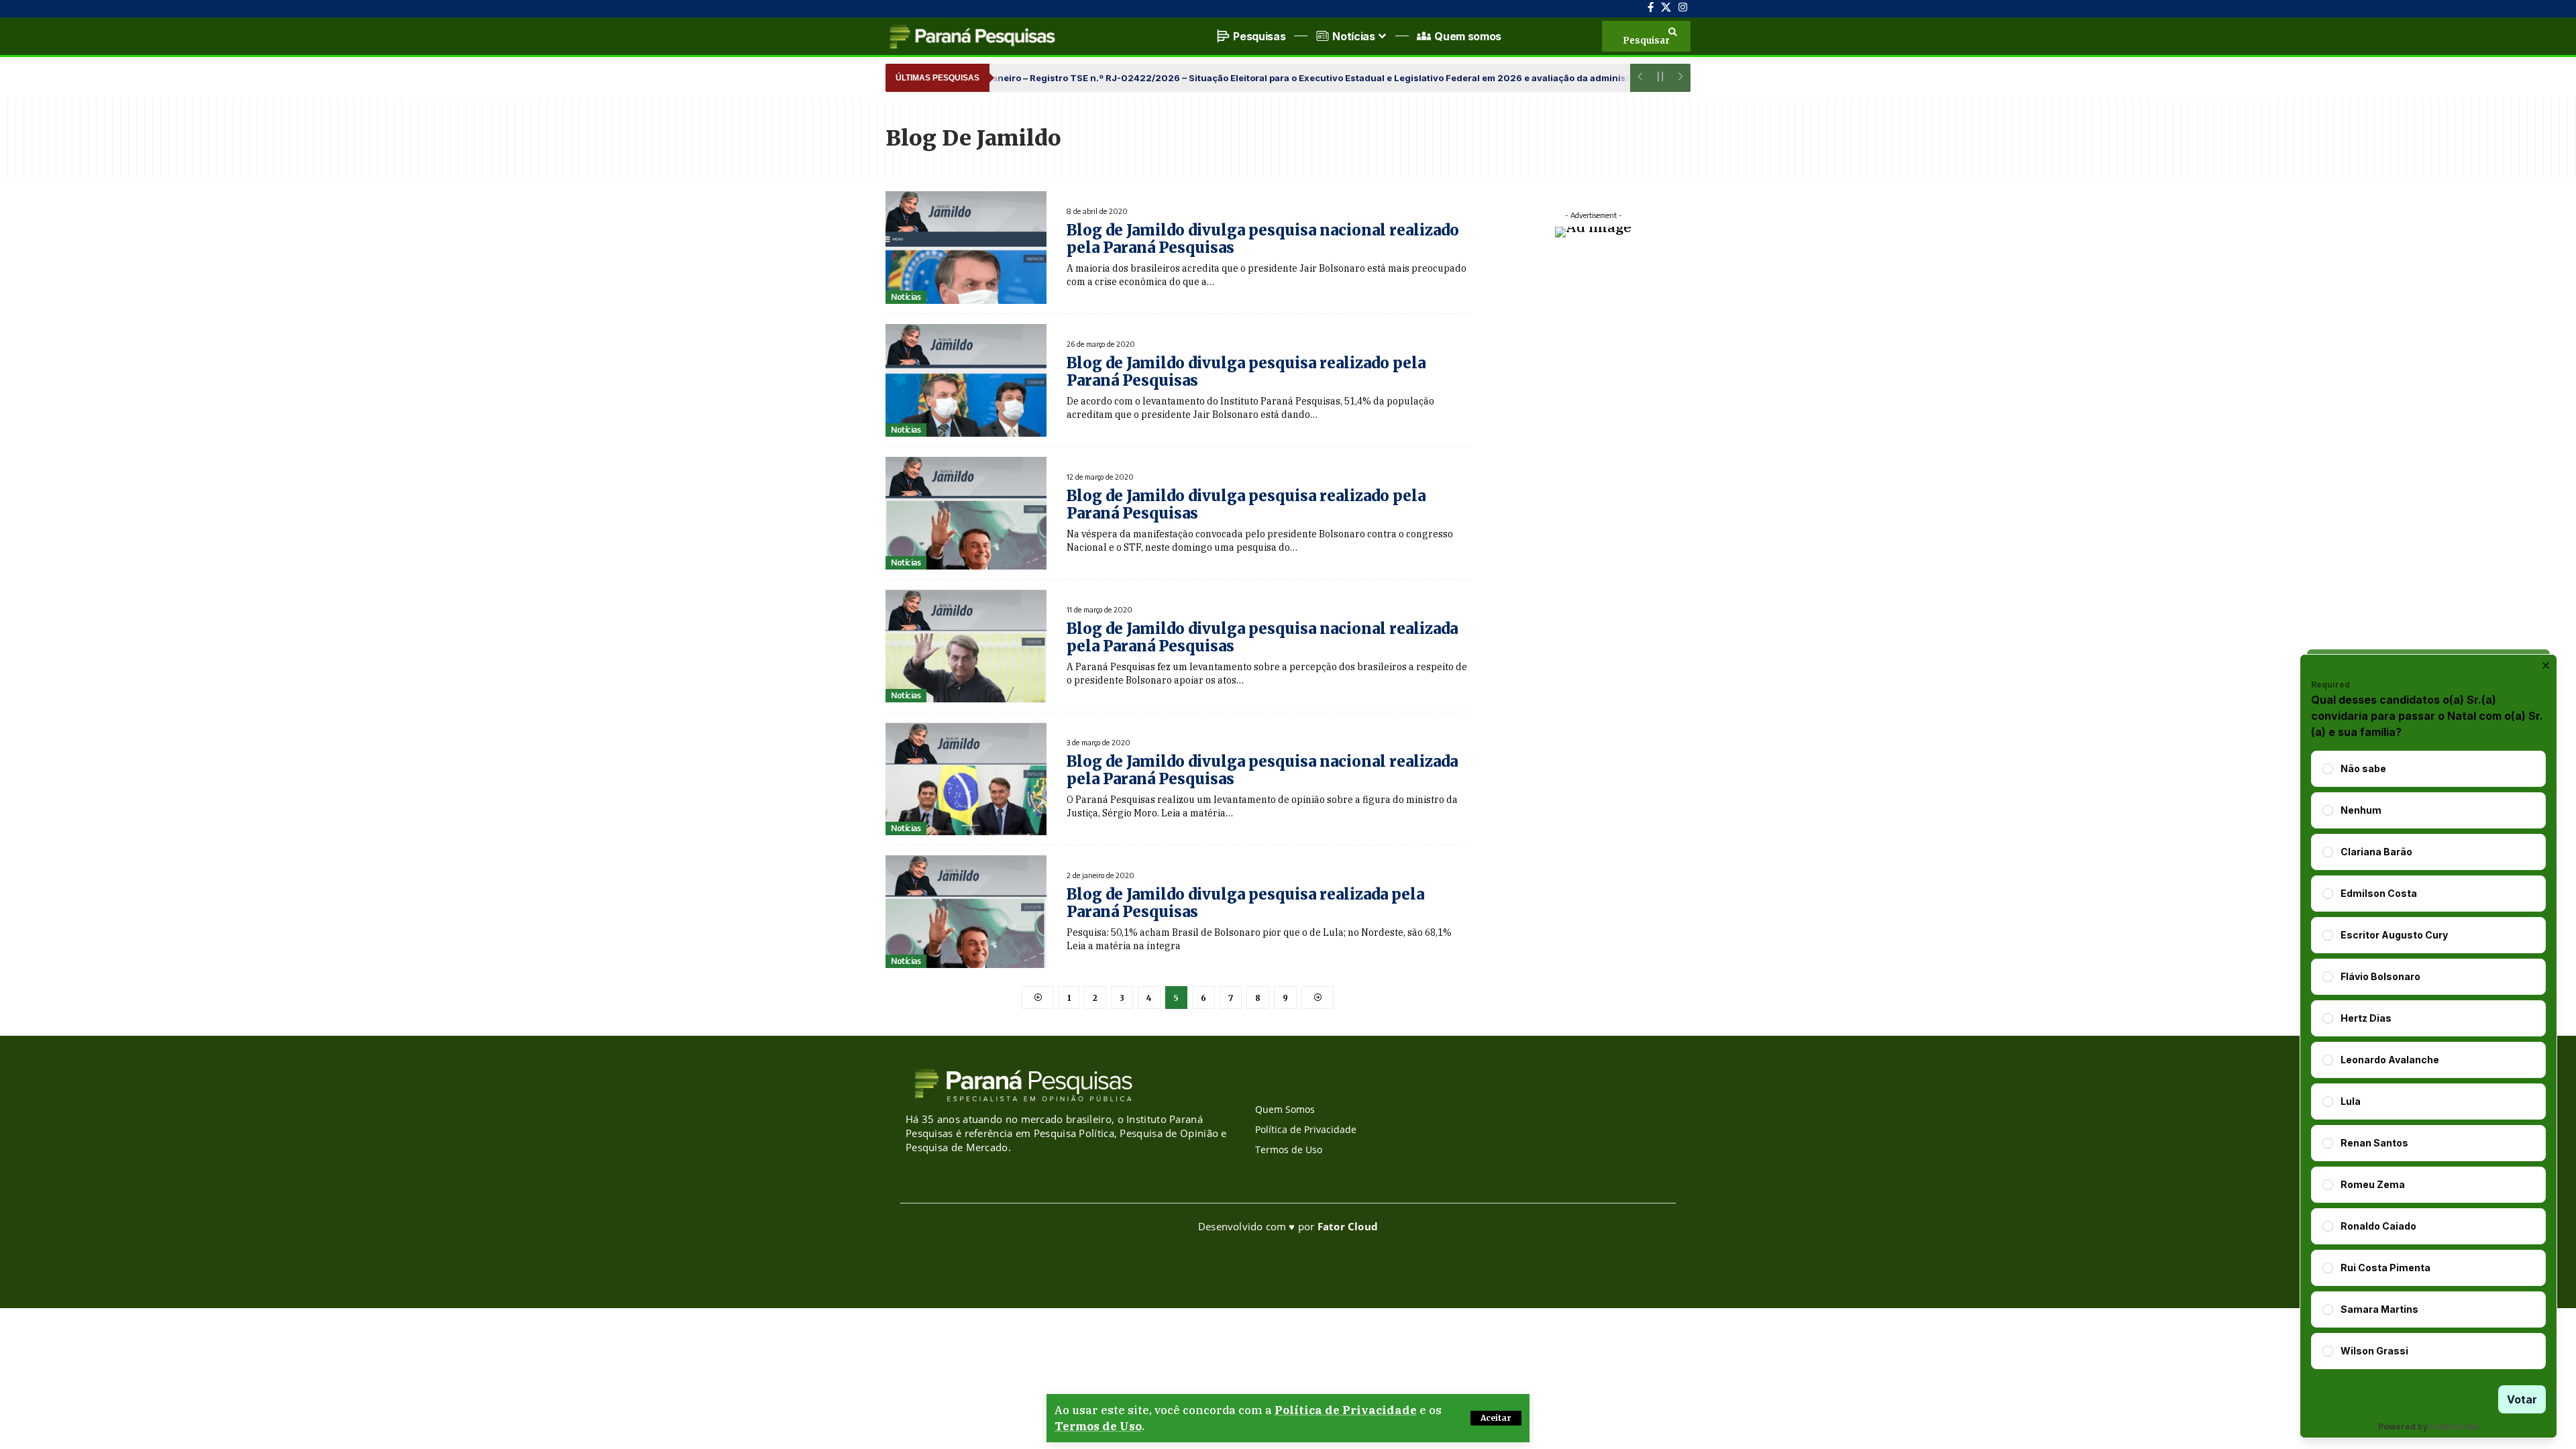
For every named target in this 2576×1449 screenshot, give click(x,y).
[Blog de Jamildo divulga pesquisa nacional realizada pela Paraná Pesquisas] (966, 646)
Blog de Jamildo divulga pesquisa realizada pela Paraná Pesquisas (1245, 903)
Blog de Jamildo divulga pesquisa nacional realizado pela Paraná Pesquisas (1263, 239)
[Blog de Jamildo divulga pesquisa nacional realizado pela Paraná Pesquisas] (966, 248)
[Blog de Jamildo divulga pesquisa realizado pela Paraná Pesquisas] (966, 380)
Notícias (906, 297)
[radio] (2328, 769)
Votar (2522, 1399)
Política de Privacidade (1346, 1410)
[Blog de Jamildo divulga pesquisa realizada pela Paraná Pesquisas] (966, 912)
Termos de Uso (1098, 1426)
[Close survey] (2546, 665)
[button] (1496, 1418)
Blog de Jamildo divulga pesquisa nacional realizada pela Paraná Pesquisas (1262, 637)
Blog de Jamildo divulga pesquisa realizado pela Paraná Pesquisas (1246, 372)
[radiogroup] (2428, 1060)
